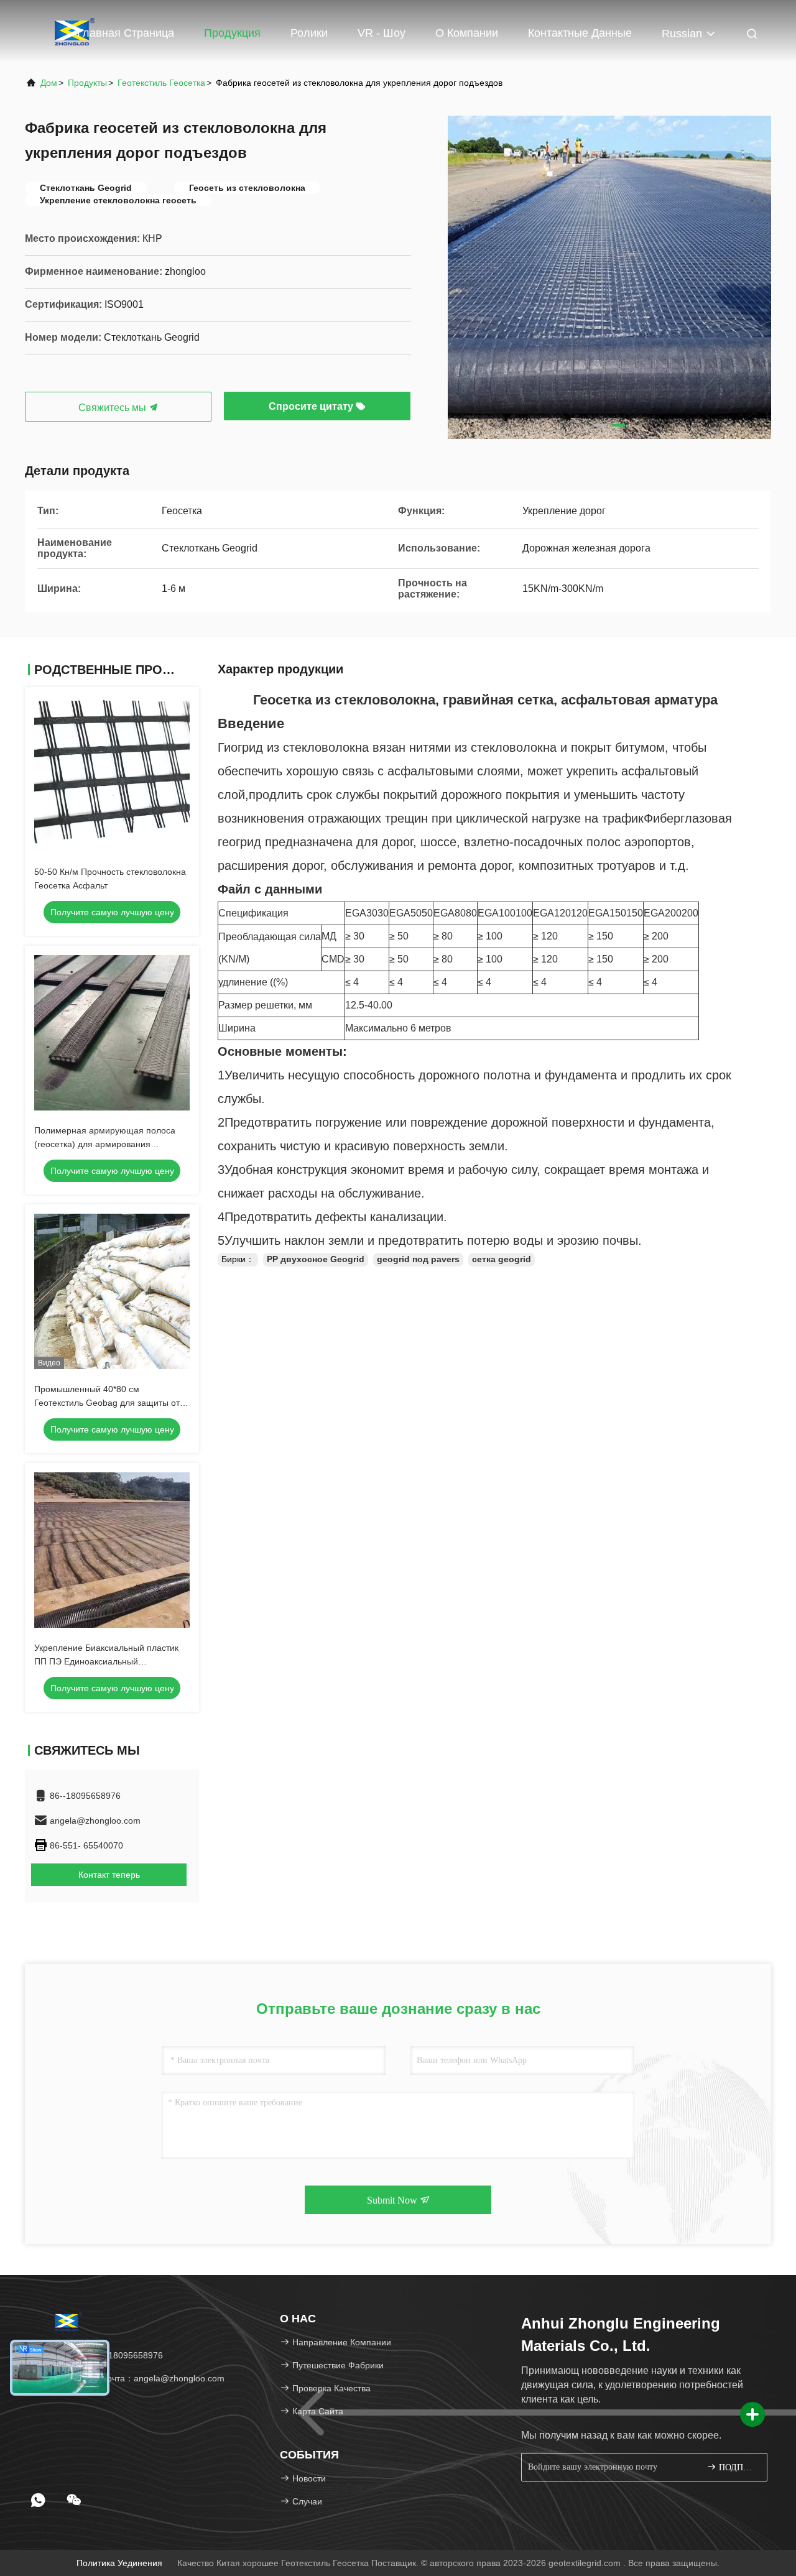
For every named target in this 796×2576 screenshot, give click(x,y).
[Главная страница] (68, 2321)
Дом (49, 83)
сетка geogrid (502, 1259)
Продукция (232, 33)
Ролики (309, 33)
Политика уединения (119, 2563)
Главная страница (126, 33)
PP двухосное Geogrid (316, 1259)
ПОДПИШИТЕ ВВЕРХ (737, 2468)
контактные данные (580, 33)
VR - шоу (382, 33)
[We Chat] (74, 2500)
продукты (87, 83)
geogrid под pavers (418, 1259)
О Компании (467, 33)
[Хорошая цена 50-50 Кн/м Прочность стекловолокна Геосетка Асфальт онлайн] (112, 774)
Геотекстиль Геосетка (161, 83)
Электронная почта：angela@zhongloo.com (134, 2378)
